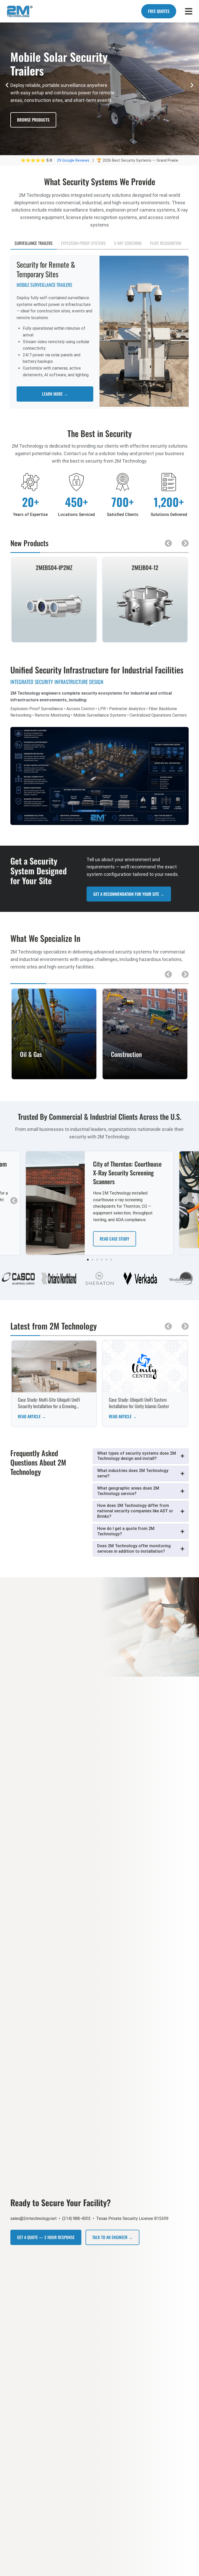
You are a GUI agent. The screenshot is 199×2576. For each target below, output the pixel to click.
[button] (7, 85)
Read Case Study (115, 1239)
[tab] (34, 243)
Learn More (54, 1076)
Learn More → (55, 394)
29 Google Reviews (74, 160)
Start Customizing (34, 127)
